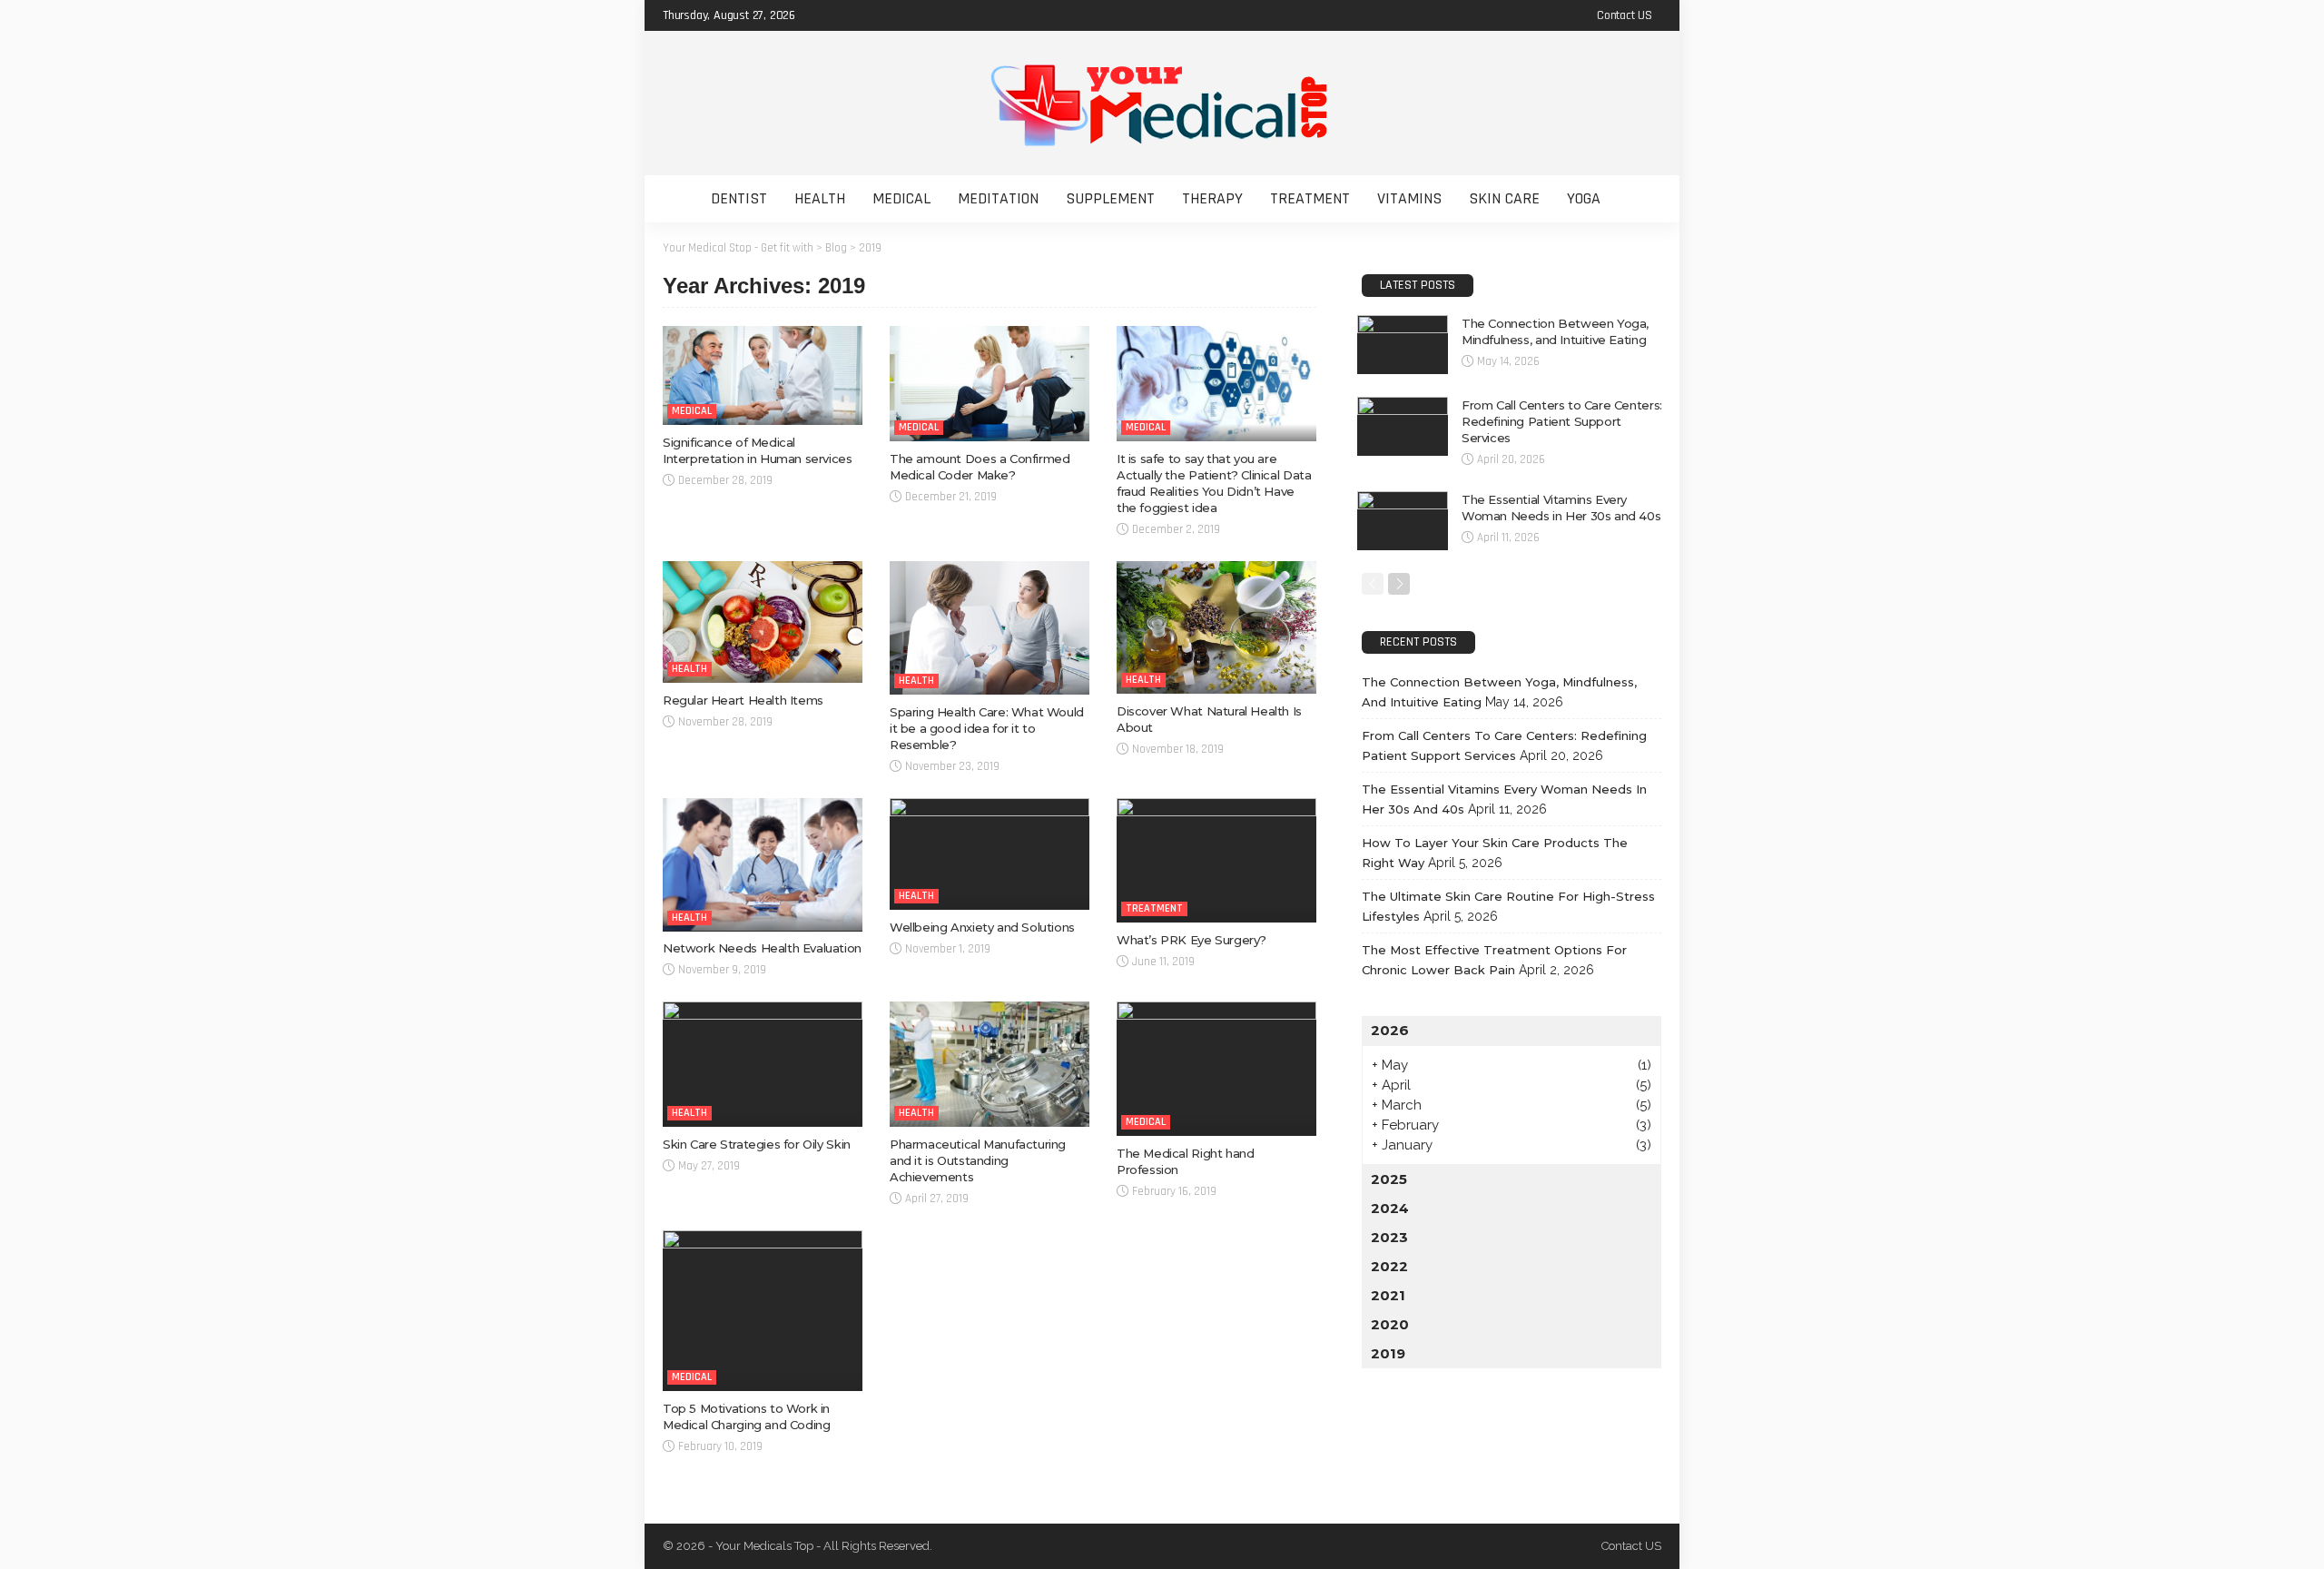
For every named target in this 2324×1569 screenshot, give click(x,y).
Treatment (1310, 198)
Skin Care (1504, 198)
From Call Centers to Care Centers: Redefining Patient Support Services (1562, 421)
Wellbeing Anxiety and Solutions (982, 927)
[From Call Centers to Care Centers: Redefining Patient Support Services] (1403, 426)
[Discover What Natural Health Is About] (1216, 627)
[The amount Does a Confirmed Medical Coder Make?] (990, 383)
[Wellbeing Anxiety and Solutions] (990, 854)
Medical (901, 198)
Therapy (1212, 198)
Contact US (1625, 15)
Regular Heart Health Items (743, 700)
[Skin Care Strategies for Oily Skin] (763, 1064)
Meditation (998, 198)
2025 (1389, 1179)
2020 (1390, 1324)
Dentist (739, 198)
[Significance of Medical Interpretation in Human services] (763, 375)
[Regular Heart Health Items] (763, 622)
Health (820, 198)
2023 (1389, 1237)
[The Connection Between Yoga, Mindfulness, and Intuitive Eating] (1403, 345)
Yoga (1584, 198)
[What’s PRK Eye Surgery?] (1216, 861)
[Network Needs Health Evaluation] (763, 865)
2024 (1390, 1208)
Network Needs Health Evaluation (762, 948)
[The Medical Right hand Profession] (1216, 1069)
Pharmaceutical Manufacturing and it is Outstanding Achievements (978, 1160)
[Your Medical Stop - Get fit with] (1162, 103)
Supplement (1110, 198)
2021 (1388, 1295)
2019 (1388, 1353)
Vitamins (1409, 198)
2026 (1390, 1030)
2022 (1389, 1266)
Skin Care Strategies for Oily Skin (757, 1144)
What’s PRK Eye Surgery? (1192, 940)
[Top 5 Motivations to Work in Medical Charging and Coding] (763, 1311)
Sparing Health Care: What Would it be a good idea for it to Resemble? (987, 728)
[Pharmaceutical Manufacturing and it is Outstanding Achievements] (990, 1064)
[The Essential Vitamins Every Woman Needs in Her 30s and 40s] (1403, 521)
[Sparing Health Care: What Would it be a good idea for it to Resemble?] (990, 628)
